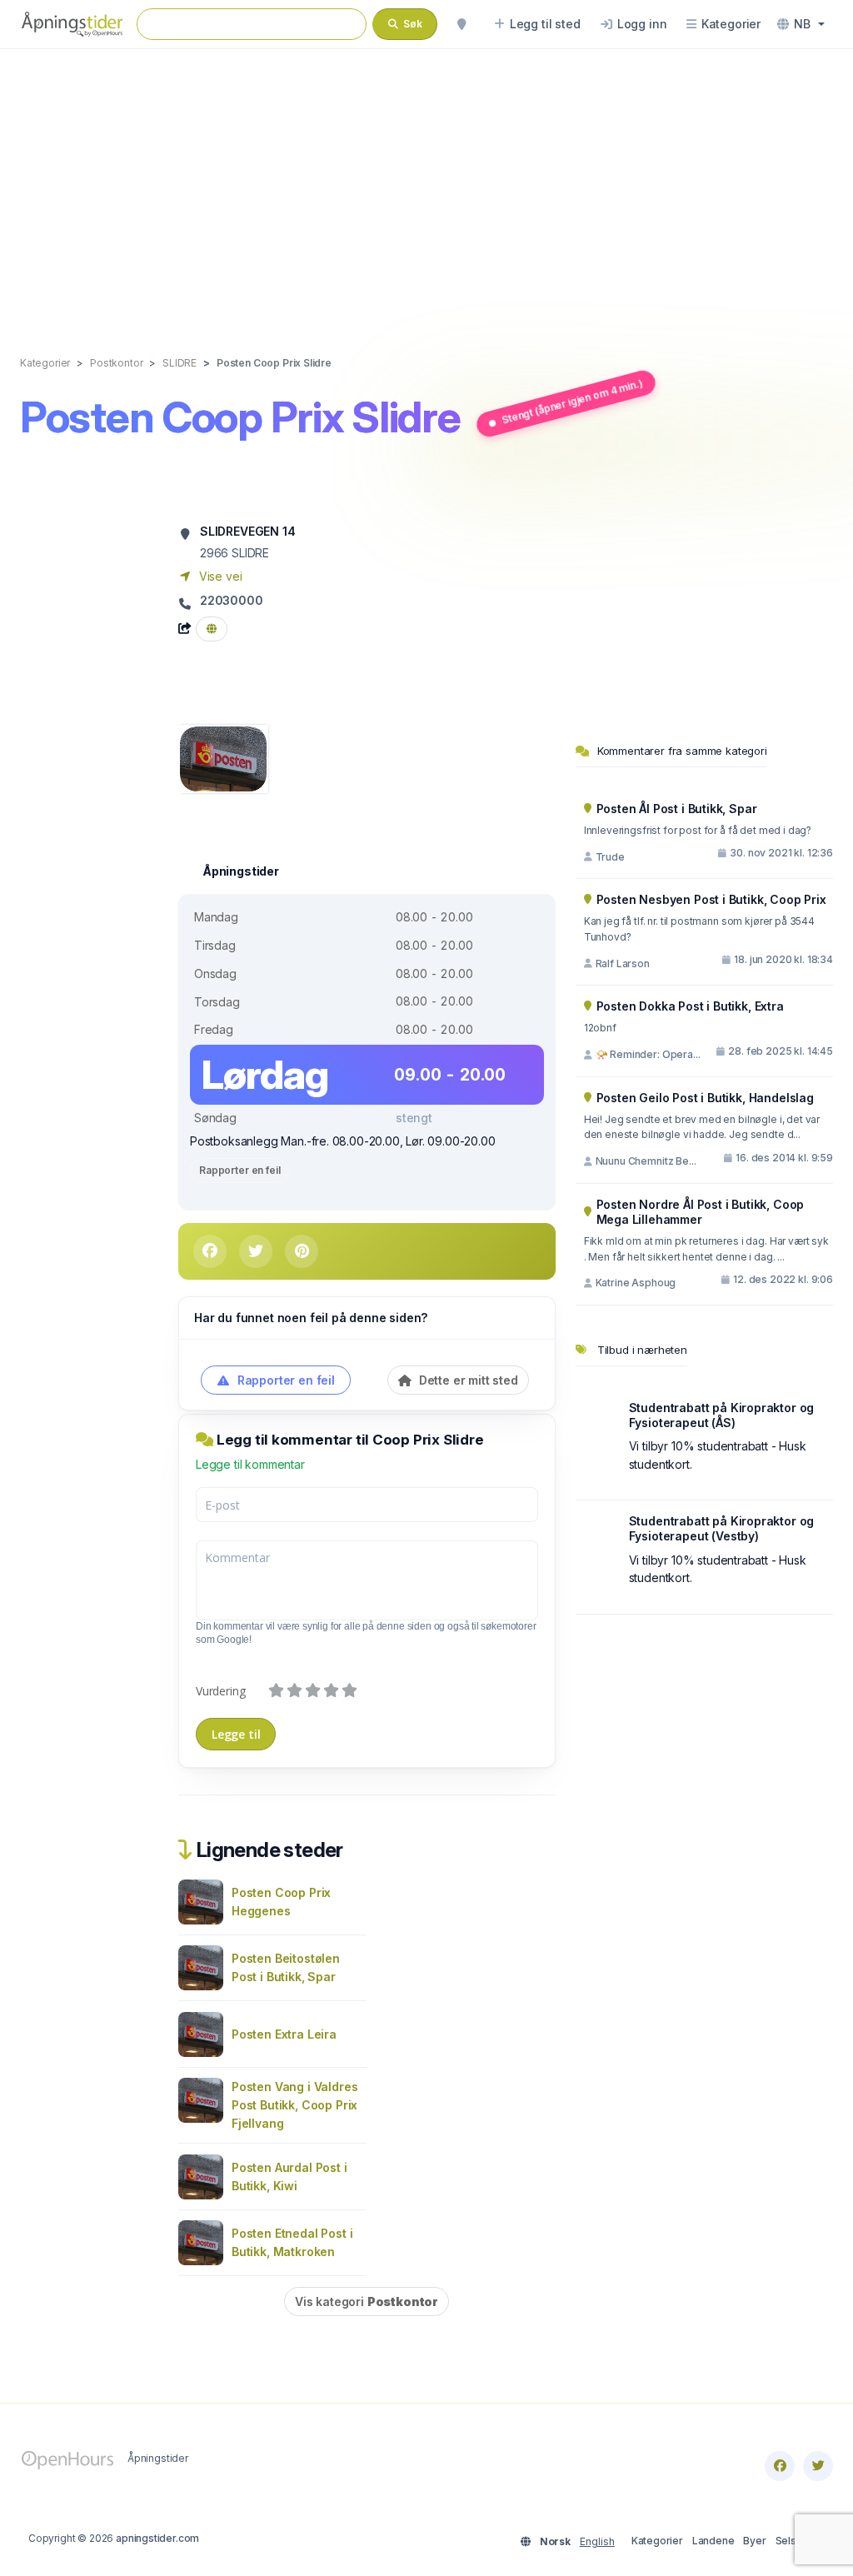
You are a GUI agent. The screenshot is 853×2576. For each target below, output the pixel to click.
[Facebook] (780, 2466)
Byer (754, 2541)
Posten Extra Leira (284, 2034)
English (597, 2541)
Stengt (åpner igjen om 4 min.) (571, 402)
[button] (801, 24)
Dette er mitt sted (467, 1380)
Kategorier (657, 2541)
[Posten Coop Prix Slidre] (223, 758)
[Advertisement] (426, 185)
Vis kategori (367, 2301)
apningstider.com (157, 2538)
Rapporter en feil (239, 1170)
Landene (713, 2541)
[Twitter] (818, 2466)
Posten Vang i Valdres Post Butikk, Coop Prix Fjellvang (294, 2105)
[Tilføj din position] (461, 24)
